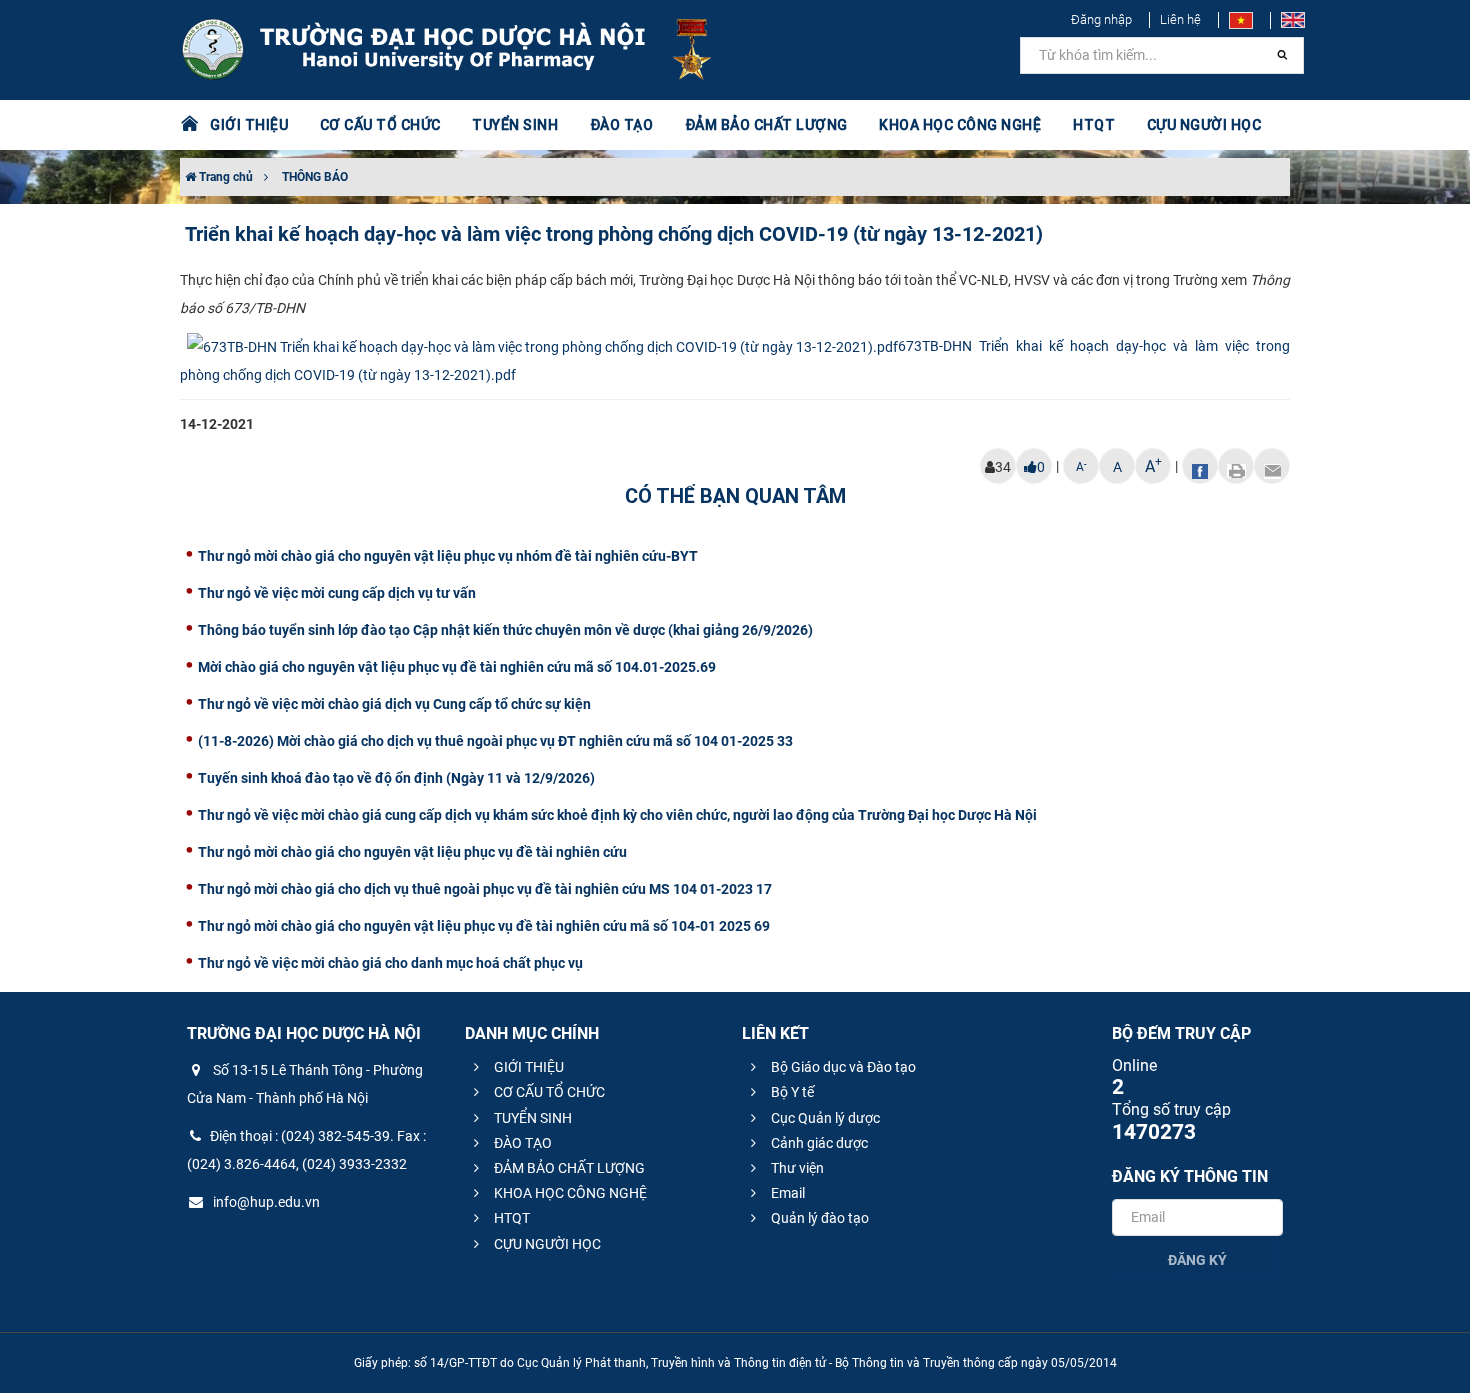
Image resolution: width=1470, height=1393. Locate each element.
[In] (1236, 466)
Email (786, 1193)
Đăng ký (1197, 1260)
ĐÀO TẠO (521, 1143)
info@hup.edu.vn (265, 1202)
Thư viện (796, 1168)
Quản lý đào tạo (818, 1218)
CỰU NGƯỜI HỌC (546, 1244)
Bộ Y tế (791, 1092)
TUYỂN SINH (515, 125)
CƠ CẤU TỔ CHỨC (548, 1092)
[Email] (1272, 466)
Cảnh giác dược (818, 1143)
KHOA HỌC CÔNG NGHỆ (569, 1193)
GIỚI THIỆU (527, 1067)
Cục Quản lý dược (824, 1118)
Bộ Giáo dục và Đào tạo (842, 1067)
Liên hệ (1180, 19)
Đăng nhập (1101, 19)
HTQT (510, 1218)
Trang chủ (224, 177)
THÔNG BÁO (315, 177)
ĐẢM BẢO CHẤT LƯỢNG (568, 1168)
